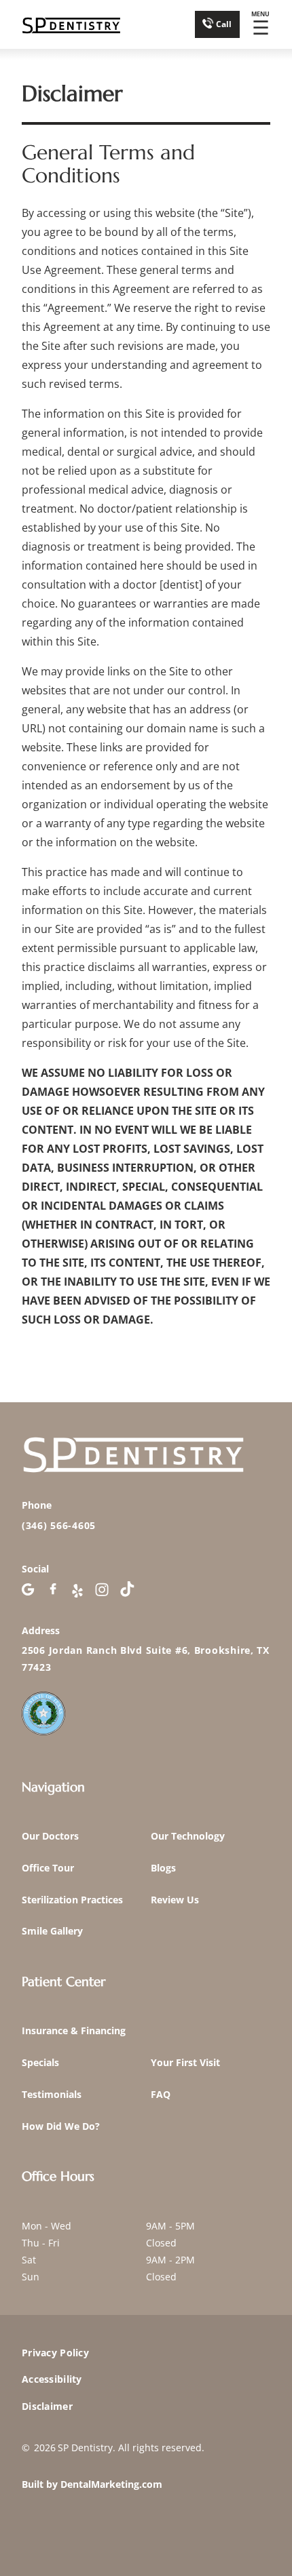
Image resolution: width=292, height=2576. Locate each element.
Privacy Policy (55, 2353)
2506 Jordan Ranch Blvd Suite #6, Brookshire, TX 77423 (146, 1659)
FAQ (161, 2094)
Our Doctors (50, 1836)
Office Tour (48, 1868)
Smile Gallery (52, 1931)
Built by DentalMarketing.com (92, 2484)
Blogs (163, 1868)
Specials (40, 2062)
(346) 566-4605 (59, 1525)
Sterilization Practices (72, 1900)
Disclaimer (47, 2406)
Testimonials (52, 2094)
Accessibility (52, 2379)
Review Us (175, 1900)
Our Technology (188, 1836)
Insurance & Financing (74, 2030)
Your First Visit (185, 2062)
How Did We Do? (61, 2126)
